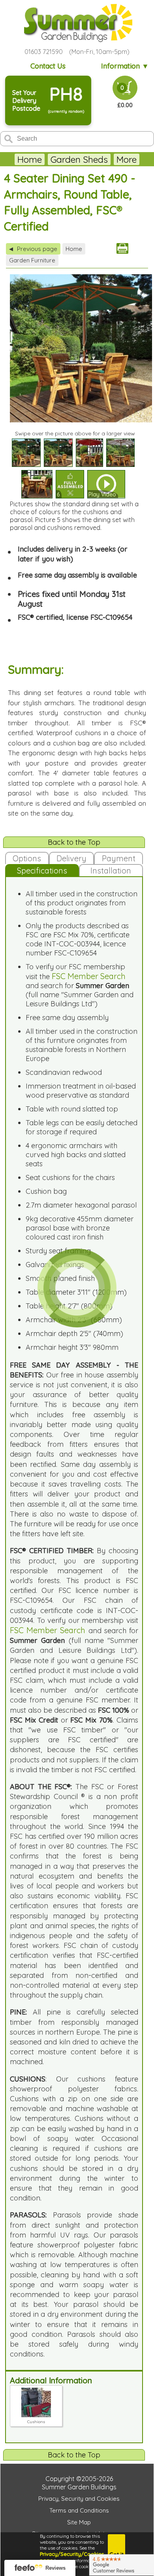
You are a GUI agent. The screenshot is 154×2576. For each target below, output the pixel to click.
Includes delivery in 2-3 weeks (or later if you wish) (73, 554)
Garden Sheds (79, 159)
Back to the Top (74, 842)
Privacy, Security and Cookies (79, 2499)
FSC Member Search (89, 976)
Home (30, 159)
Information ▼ (125, 66)
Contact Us (48, 66)
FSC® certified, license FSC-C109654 (75, 617)
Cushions (36, 2422)
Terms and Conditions (79, 2510)
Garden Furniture (32, 260)
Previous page (33, 249)
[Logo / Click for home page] (77, 23)
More (127, 159)
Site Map (79, 2522)
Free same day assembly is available (77, 575)
